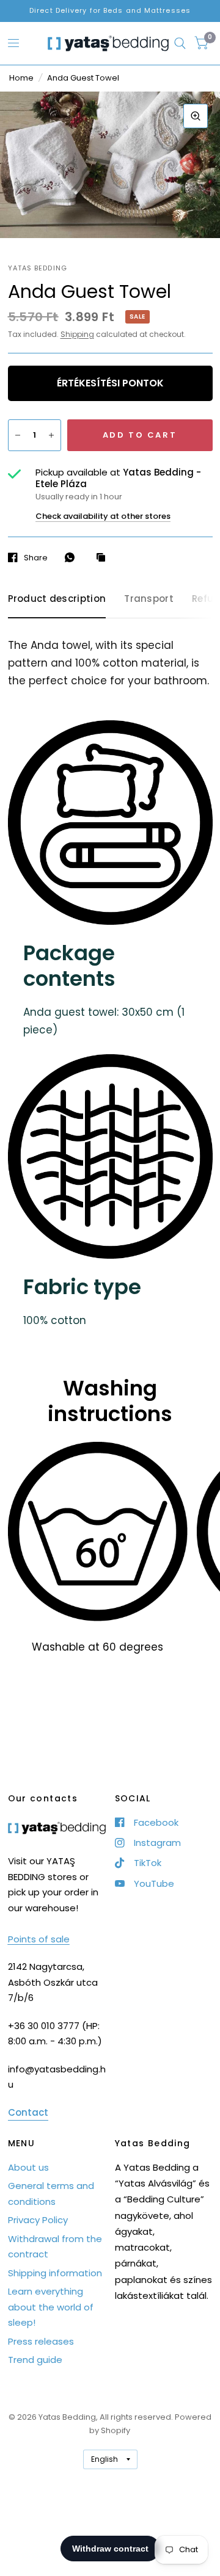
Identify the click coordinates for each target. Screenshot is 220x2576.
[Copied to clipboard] (104, 558)
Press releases (41, 2341)
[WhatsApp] (73, 557)
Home (21, 78)
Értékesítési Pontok (110, 383)
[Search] (180, 43)
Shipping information (55, 2273)
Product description (57, 599)
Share (36, 557)
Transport (149, 599)
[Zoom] (196, 116)
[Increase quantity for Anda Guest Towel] (51, 435)
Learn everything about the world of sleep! (51, 2307)
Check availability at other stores (103, 516)
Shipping (77, 334)
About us (28, 2167)
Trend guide (35, 2360)
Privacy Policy (38, 2220)
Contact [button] (28, 2112)
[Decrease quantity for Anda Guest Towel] (18, 435)
